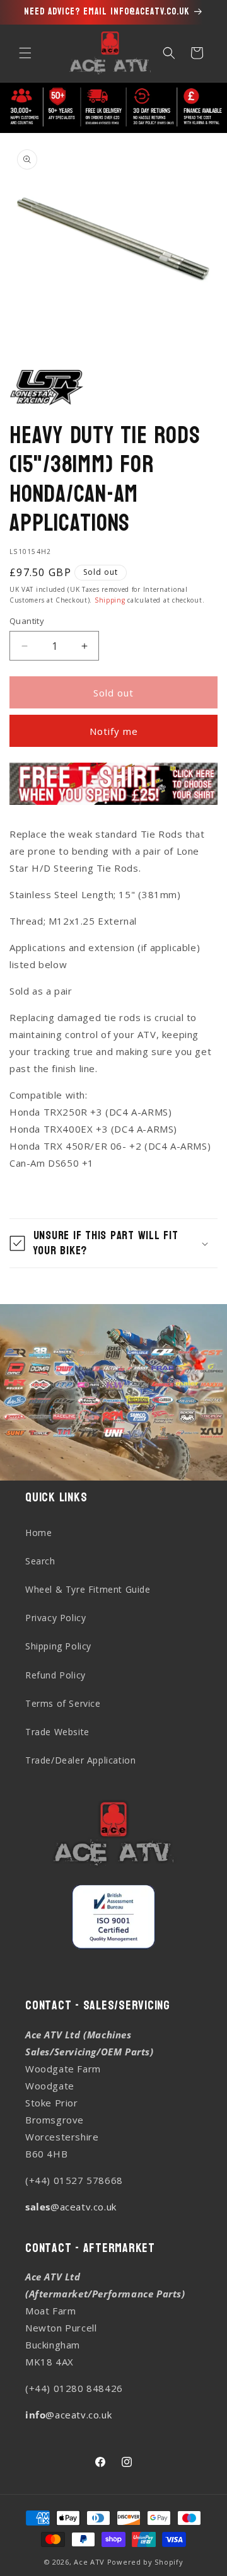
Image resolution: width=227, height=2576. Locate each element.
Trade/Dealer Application (80, 1760)
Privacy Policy (55, 1618)
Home (38, 1533)
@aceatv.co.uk (71, 2207)
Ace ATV (89, 2562)
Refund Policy (55, 1675)
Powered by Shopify (145, 2562)
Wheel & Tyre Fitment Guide (88, 1589)
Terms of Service (63, 1703)
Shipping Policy (58, 1646)
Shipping (110, 600)
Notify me (114, 731)
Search (40, 1561)
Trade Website (57, 1732)
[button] (25, 53)
